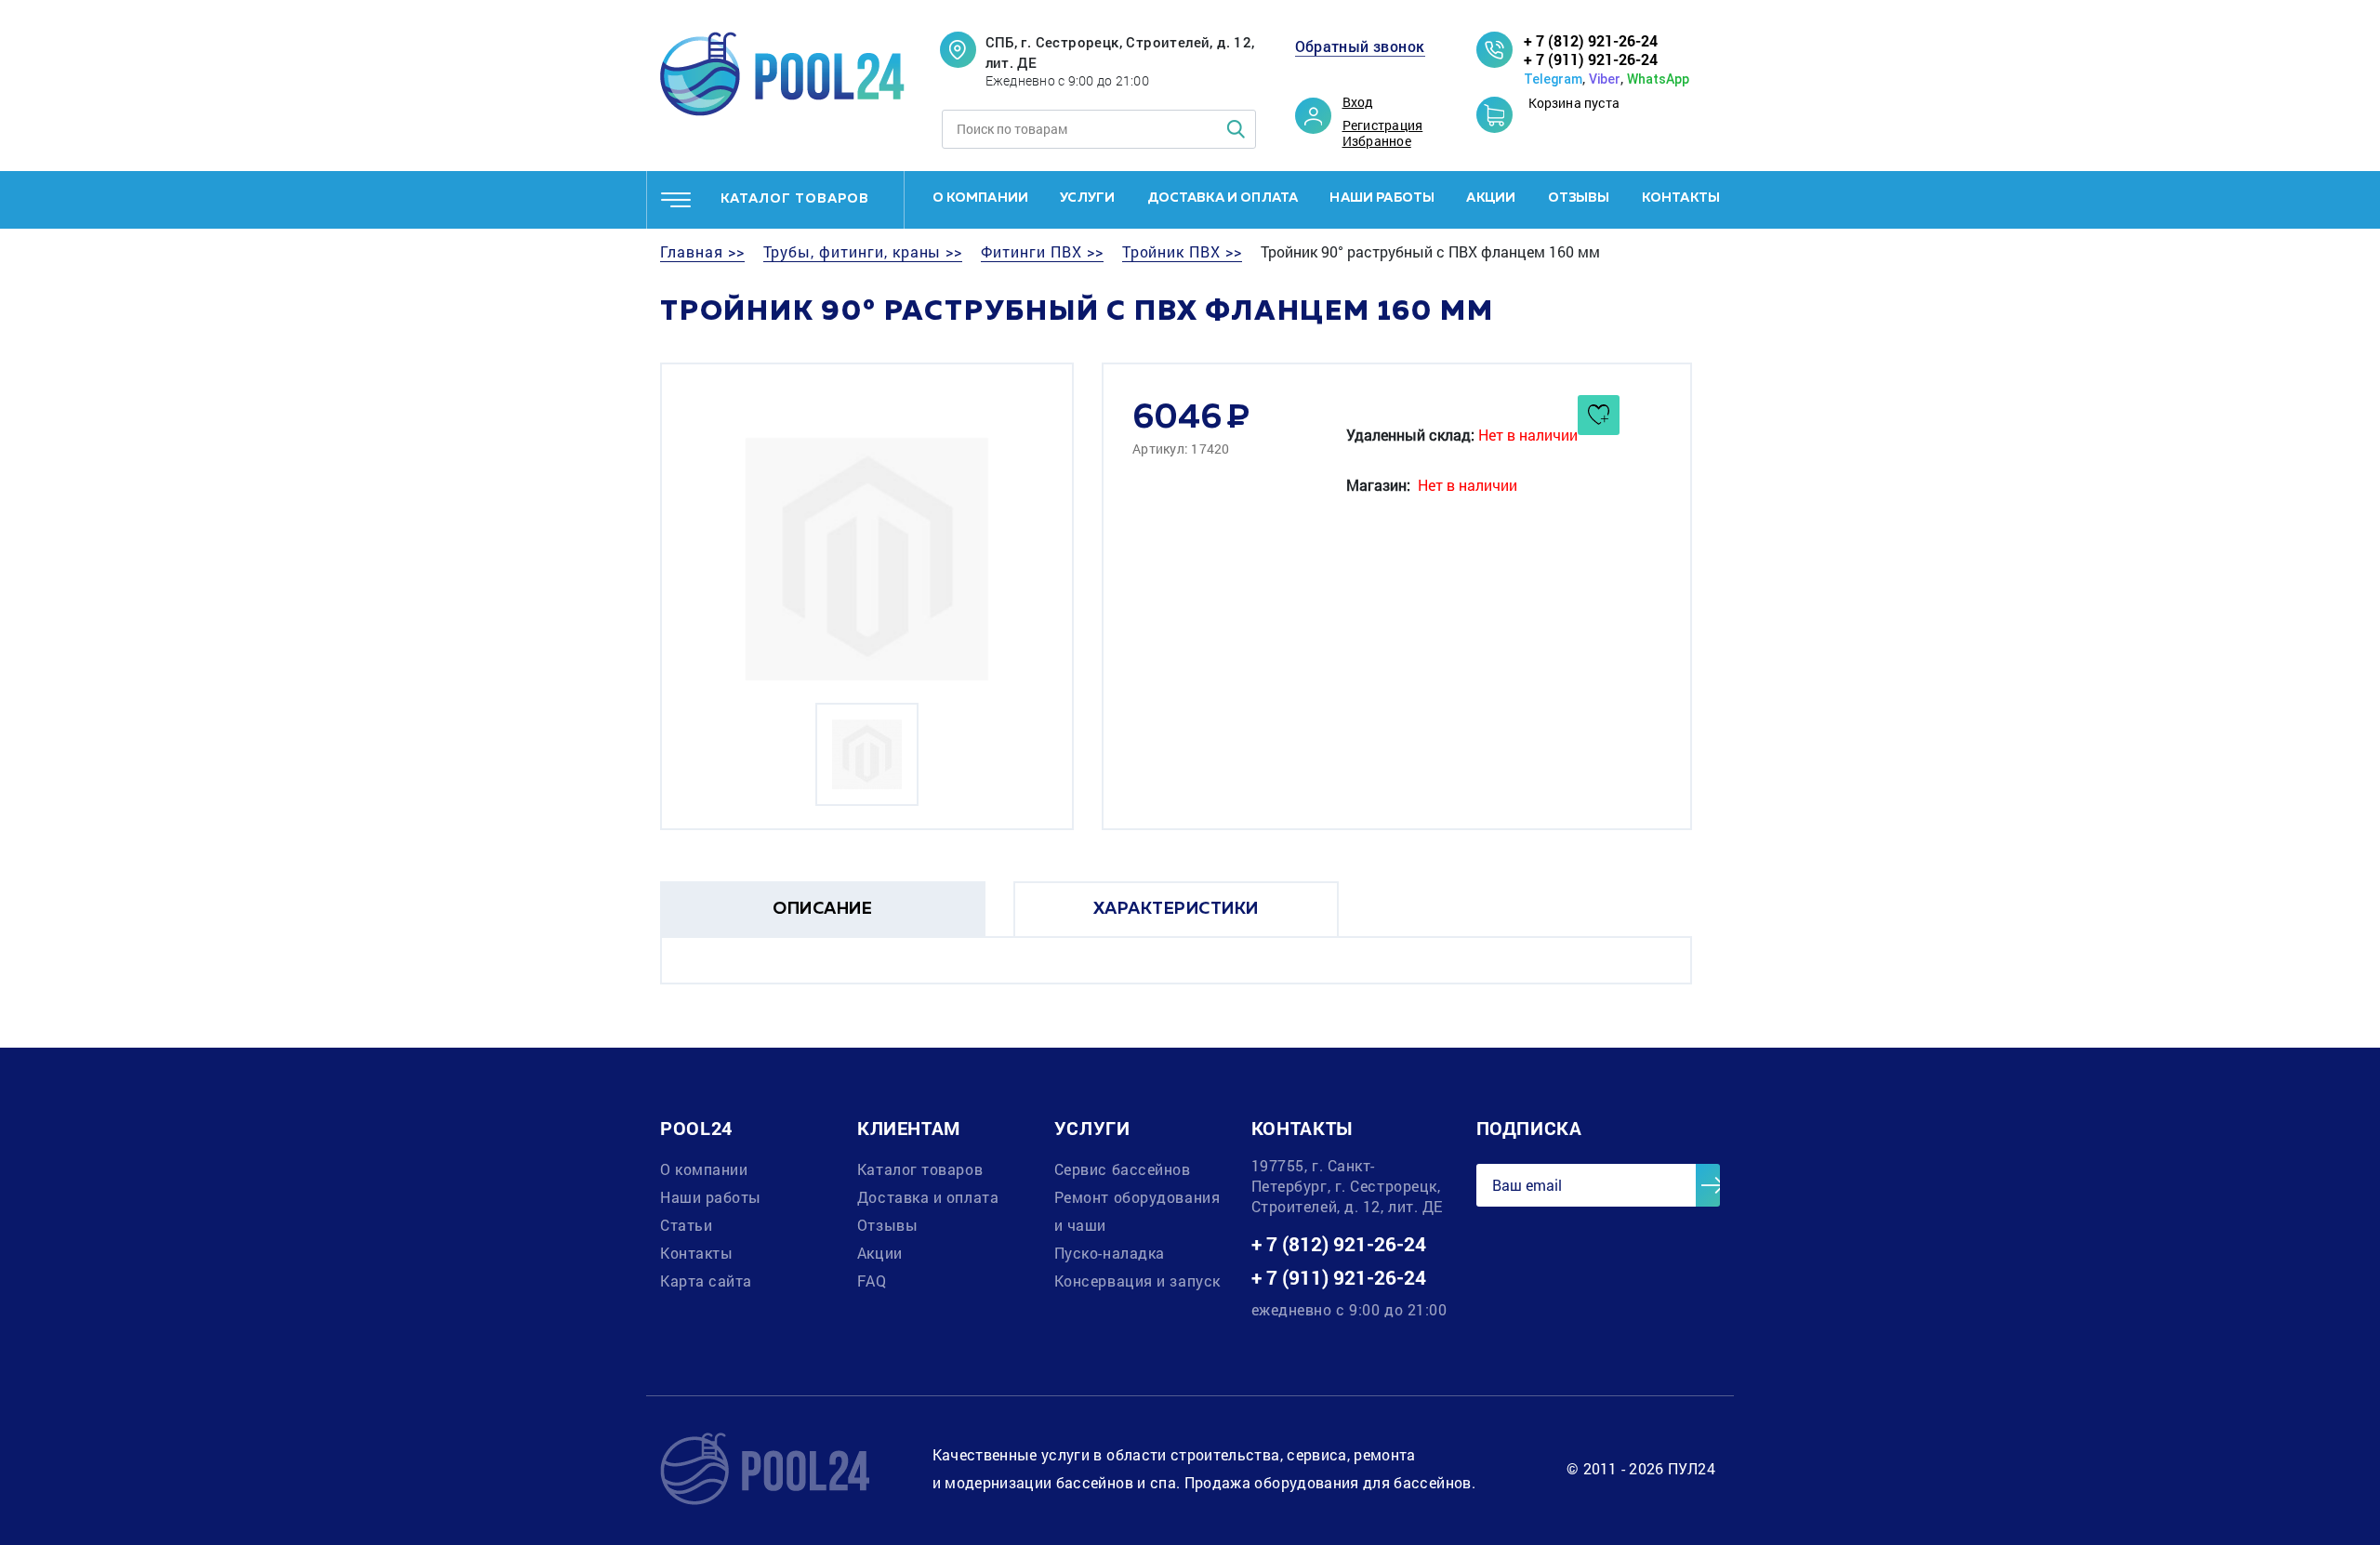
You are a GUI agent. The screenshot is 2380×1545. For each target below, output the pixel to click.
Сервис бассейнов (1123, 1169)
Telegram (1553, 79)
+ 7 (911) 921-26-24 (1591, 59)
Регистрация (1383, 125)
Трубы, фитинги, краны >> (863, 252)
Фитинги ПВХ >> (1042, 252)
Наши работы (1382, 198)
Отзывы (1579, 198)
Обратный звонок (1360, 46)
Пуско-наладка (1110, 1253)
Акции (1491, 198)
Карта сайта (706, 1281)
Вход (1358, 102)
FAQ (872, 1281)
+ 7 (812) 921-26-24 (1591, 40)
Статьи (686, 1225)
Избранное (1377, 141)
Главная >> (702, 252)
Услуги (1087, 198)
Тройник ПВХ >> (1182, 252)
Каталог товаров (920, 1169)
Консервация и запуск (1137, 1281)
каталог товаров (795, 199)
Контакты (1681, 198)
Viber (1605, 79)
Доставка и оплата (1223, 198)
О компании (981, 198)
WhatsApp (1658, 79)
